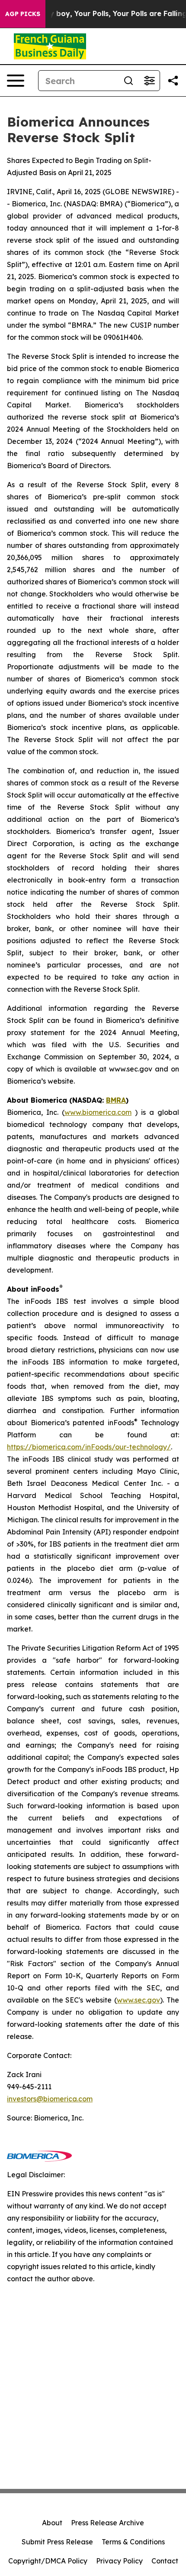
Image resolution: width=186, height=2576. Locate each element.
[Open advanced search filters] (149, 81)
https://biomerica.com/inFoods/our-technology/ (89, 1447)
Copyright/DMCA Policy (48, 2561)
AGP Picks (23, 14)
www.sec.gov (138, 2000)
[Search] (128, 81)
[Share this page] (173, 81)
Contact (165, 2561)
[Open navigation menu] (16, 81)
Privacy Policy (119, 2561)
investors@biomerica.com (50, 2099)
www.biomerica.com (98, 1112)
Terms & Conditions (133, 2542)
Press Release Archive (107, 2523)
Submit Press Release (57, 2542)
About (52, 2523)
